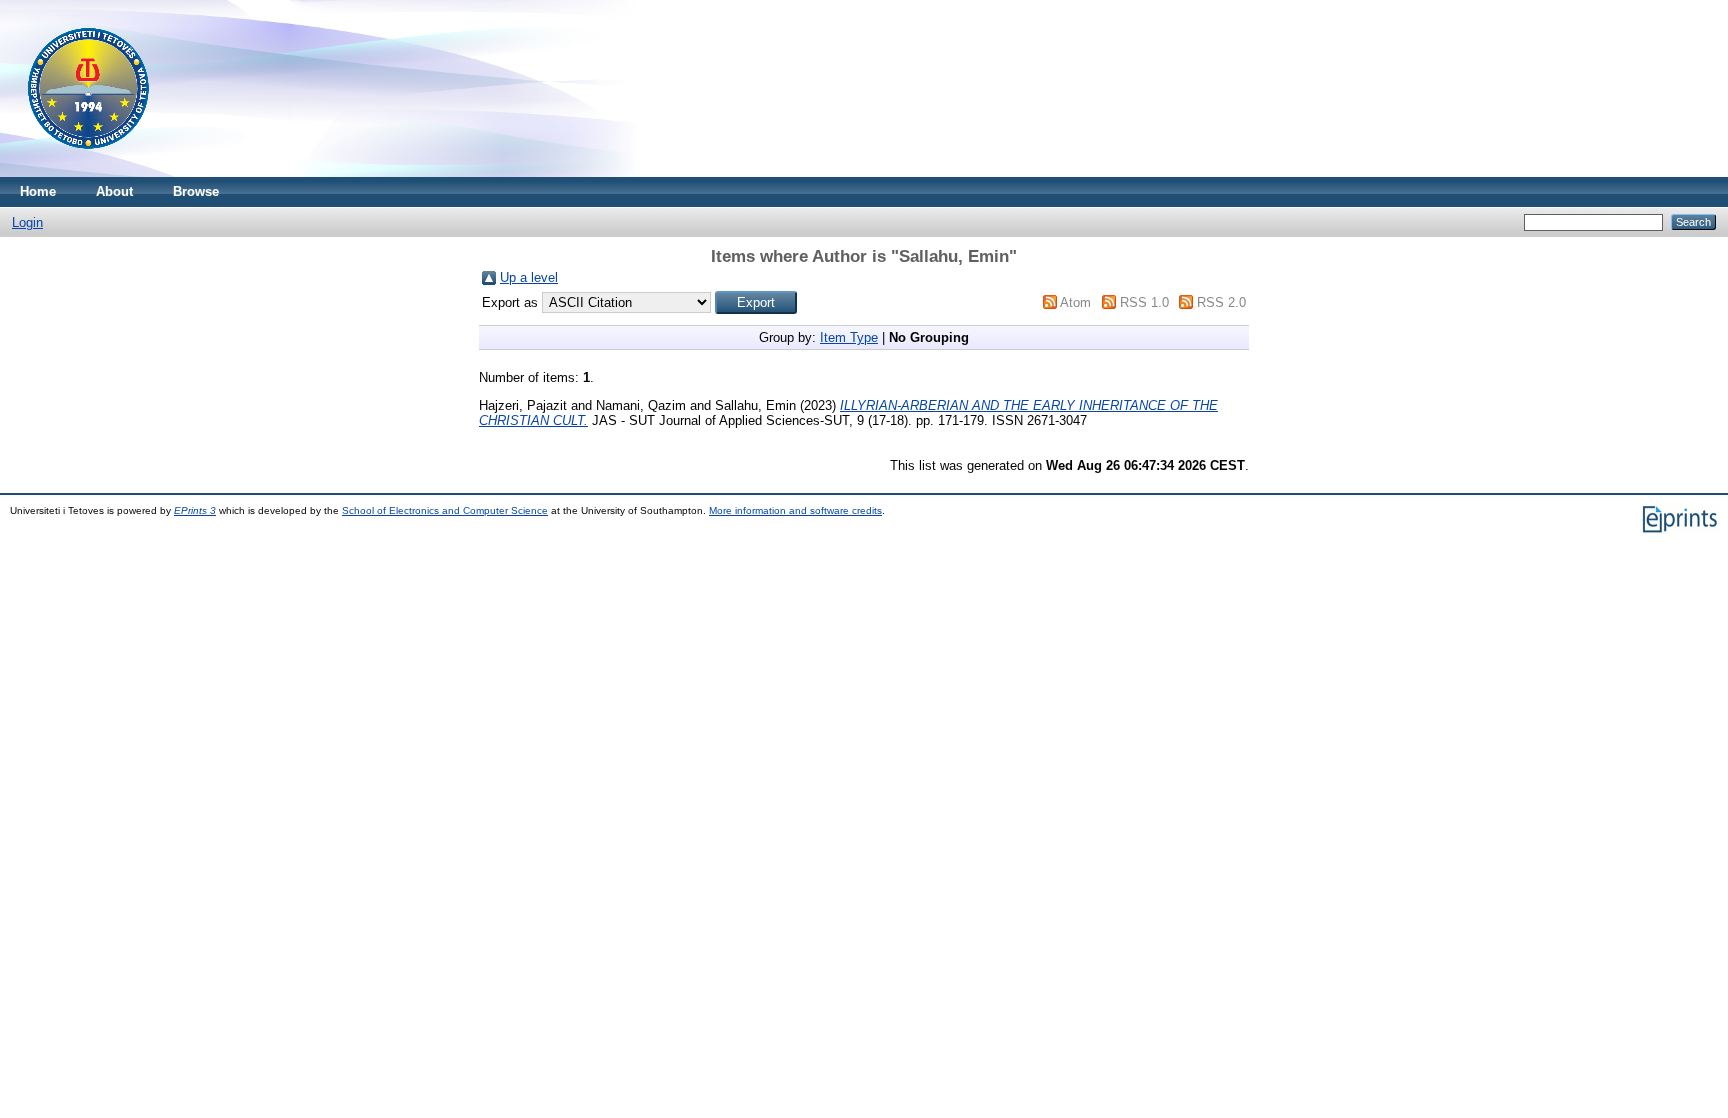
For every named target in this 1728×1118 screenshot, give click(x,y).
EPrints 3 (195, 510)
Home (38, 191)
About (114, 191)
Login (27, 222)
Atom (1075, 302)
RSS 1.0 (1144, 302)
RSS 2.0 (1221, 302)
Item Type (849, 337)
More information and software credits (795, 510)
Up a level (529, 277)
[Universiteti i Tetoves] (88, 172)
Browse (196, 191)
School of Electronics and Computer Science (445, 510)
